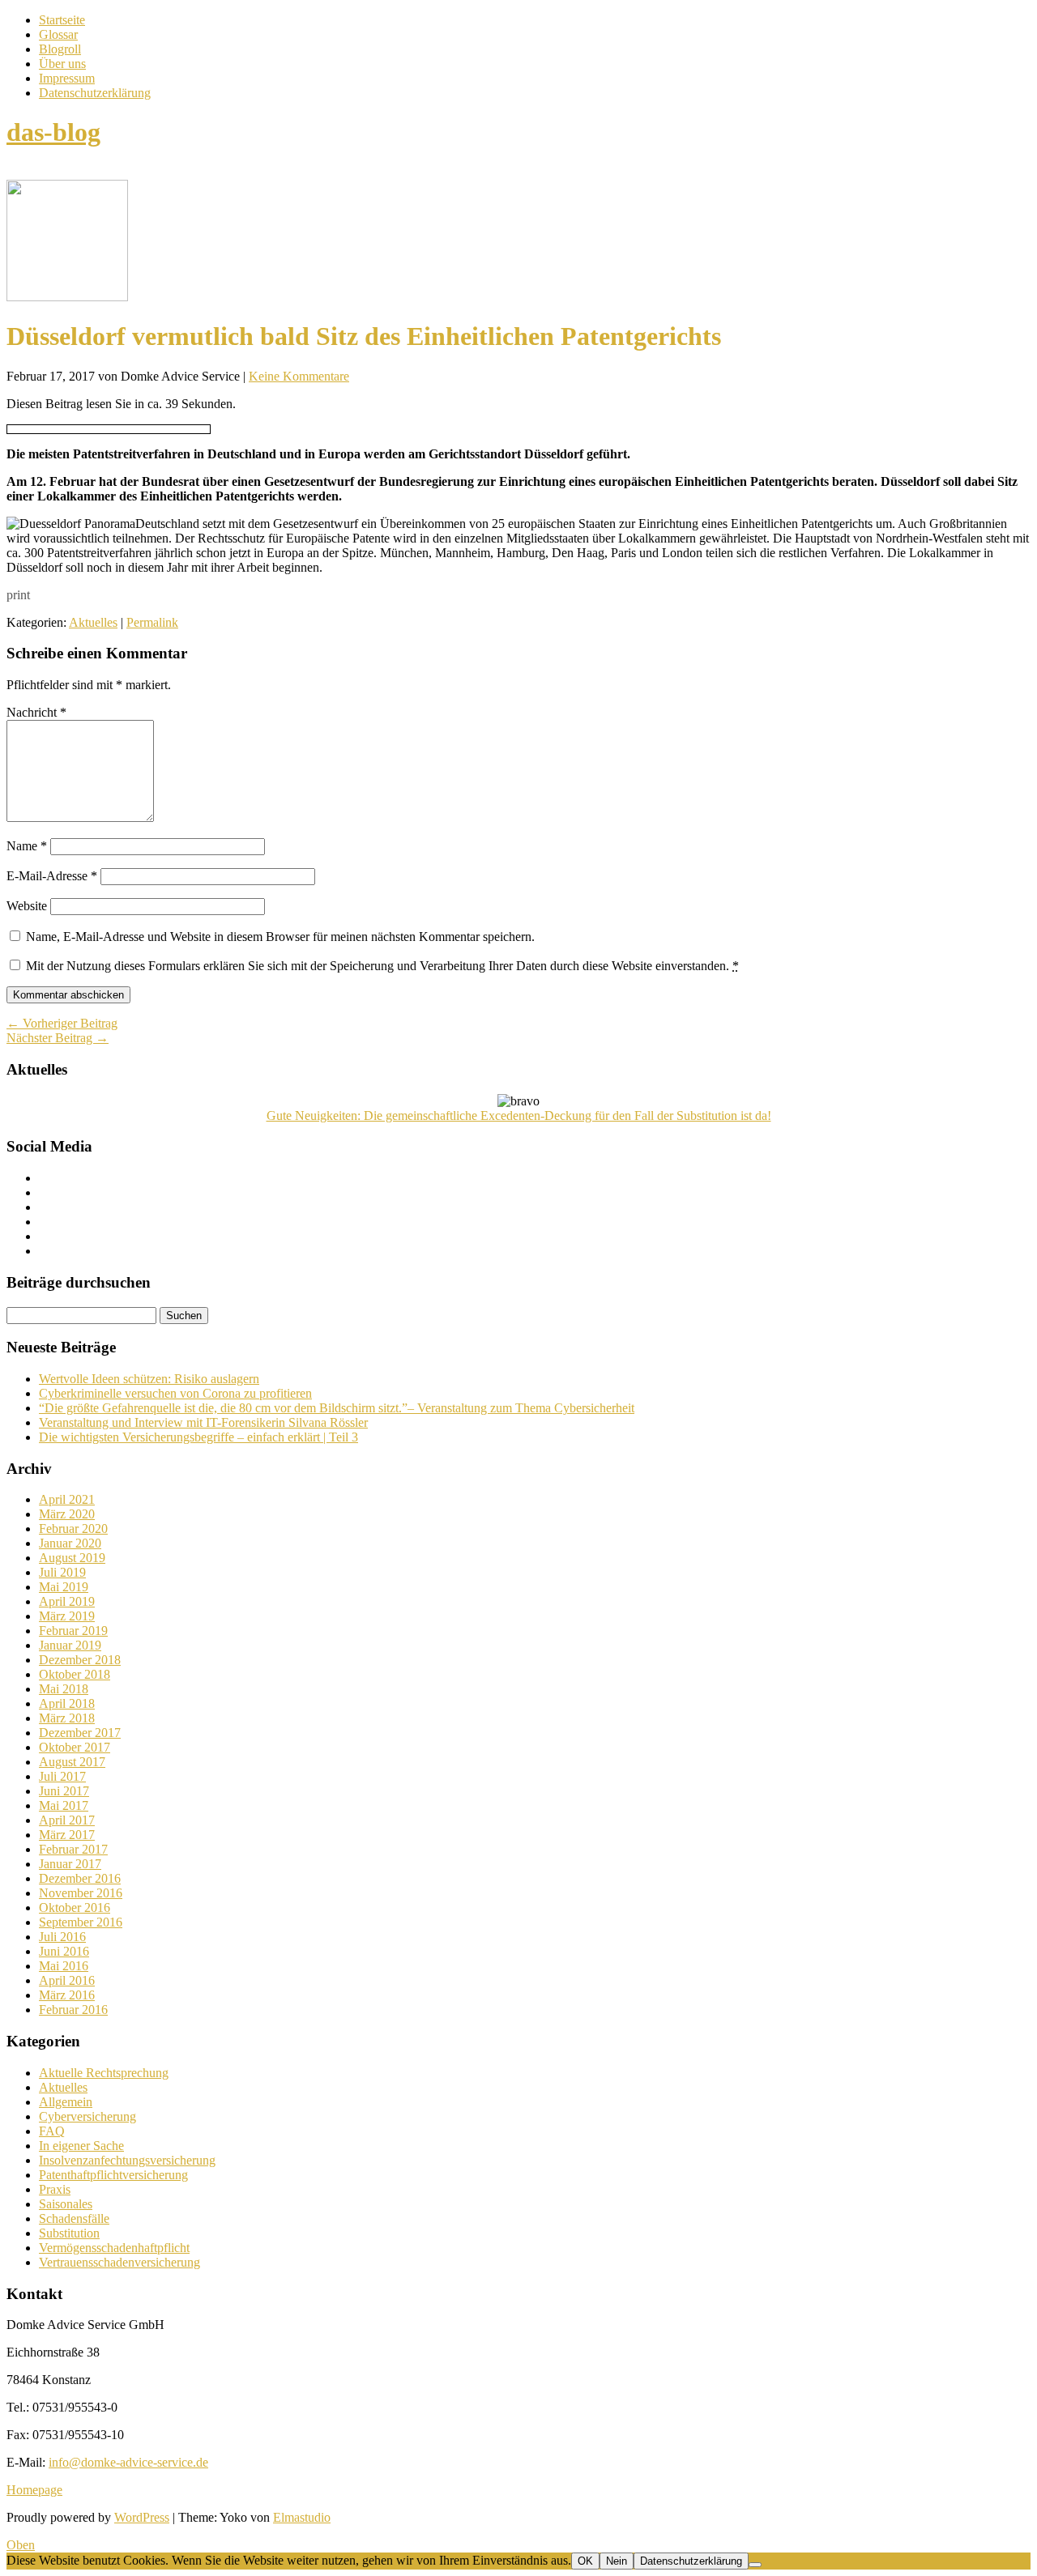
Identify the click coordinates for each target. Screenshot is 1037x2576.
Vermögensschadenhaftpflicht (114, 2248)
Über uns (62, 64)
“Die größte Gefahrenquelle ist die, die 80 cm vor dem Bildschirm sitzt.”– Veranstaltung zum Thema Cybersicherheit (337, 1408)
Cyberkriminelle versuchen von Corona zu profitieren (175, 1393)
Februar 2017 (73, 1849)
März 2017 (67, 1835)
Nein (617, 2561)
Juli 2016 (62, 1937)
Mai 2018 (64, 1689)
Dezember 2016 (80, 1878)
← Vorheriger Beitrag (62, 1023)
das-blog (53, 132)
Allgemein (66, 2102)
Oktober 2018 (75, 1674)
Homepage (34, 2490)
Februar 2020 (73, 1529)
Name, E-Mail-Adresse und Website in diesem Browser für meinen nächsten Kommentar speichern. (280, 937)
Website (27, 906)
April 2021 (67, 1499)
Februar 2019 (73, 1631)
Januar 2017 (70, 1864)
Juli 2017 (62, 1776)
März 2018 (67, 1718)
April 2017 (67, 1820)
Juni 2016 (64, 1951)
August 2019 (72, 1558)
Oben (21, 2545)
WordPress (142, 2517)
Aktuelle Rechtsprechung (104, 2073)
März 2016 (67, 1995)
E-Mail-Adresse (52, 876)
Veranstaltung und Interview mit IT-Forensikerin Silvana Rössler (203, 1422)
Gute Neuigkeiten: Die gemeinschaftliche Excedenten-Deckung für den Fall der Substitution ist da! (519, 1116)
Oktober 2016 (75, 1908)
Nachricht (36, 712)
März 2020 (67, 1514)
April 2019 (67, 1601)
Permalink (152, 622)
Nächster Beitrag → (58, 1038)
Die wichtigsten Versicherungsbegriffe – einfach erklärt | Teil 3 (198, 1437)
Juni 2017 (64, 1791)
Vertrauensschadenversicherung (119, 2262)
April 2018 (67, 1703)
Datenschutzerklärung (95, 93)
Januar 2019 (70, 1645)
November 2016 (81, 1893)
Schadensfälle (74, 2218)
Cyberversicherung (87, 2116)
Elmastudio (302, 2517)
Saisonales (66, 2204)
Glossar (58, 34)
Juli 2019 (62, 1572)
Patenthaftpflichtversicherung (113, 2175)
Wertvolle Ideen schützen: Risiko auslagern (149, 1379)
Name (27, 846)
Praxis (55, 2189)
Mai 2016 (64, 1966)
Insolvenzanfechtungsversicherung (127, 2160)
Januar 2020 (70, 1543)
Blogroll (60, 49)
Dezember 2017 (80, 1733)
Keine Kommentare (299, 376)
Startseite (62, 20)
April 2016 (67, 1980)
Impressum (67, 78)
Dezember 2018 (80, 1660)
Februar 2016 (73, 2010)
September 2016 (81, 1922)
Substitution (69, 2233)
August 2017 (72, 1762)
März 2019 (67, 1616)
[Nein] (755, 2565)
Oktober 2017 (75, 1747)
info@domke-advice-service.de (128, 2462)
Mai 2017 (64, 1805)
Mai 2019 (64, 1587)
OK (585, 2561)
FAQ (52, 2131)
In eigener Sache (81, 2146)
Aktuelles (93, 622)
